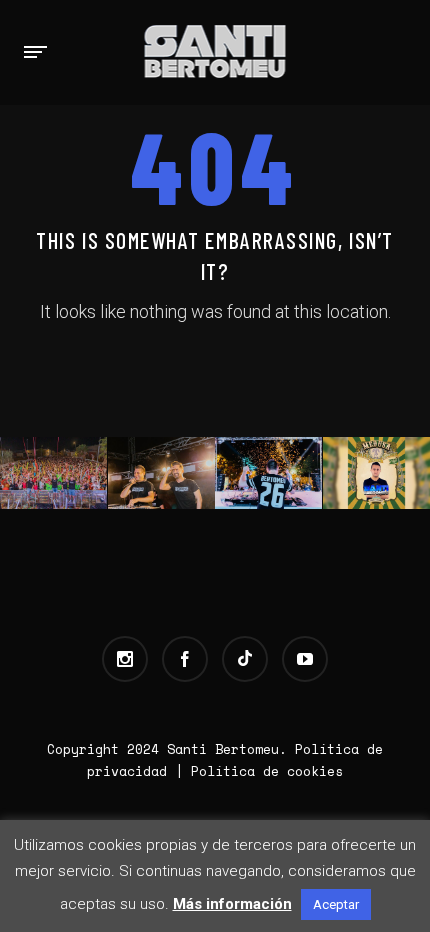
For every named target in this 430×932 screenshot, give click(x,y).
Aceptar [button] (336, 904)
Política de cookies (267, 771)
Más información (232, 904)
